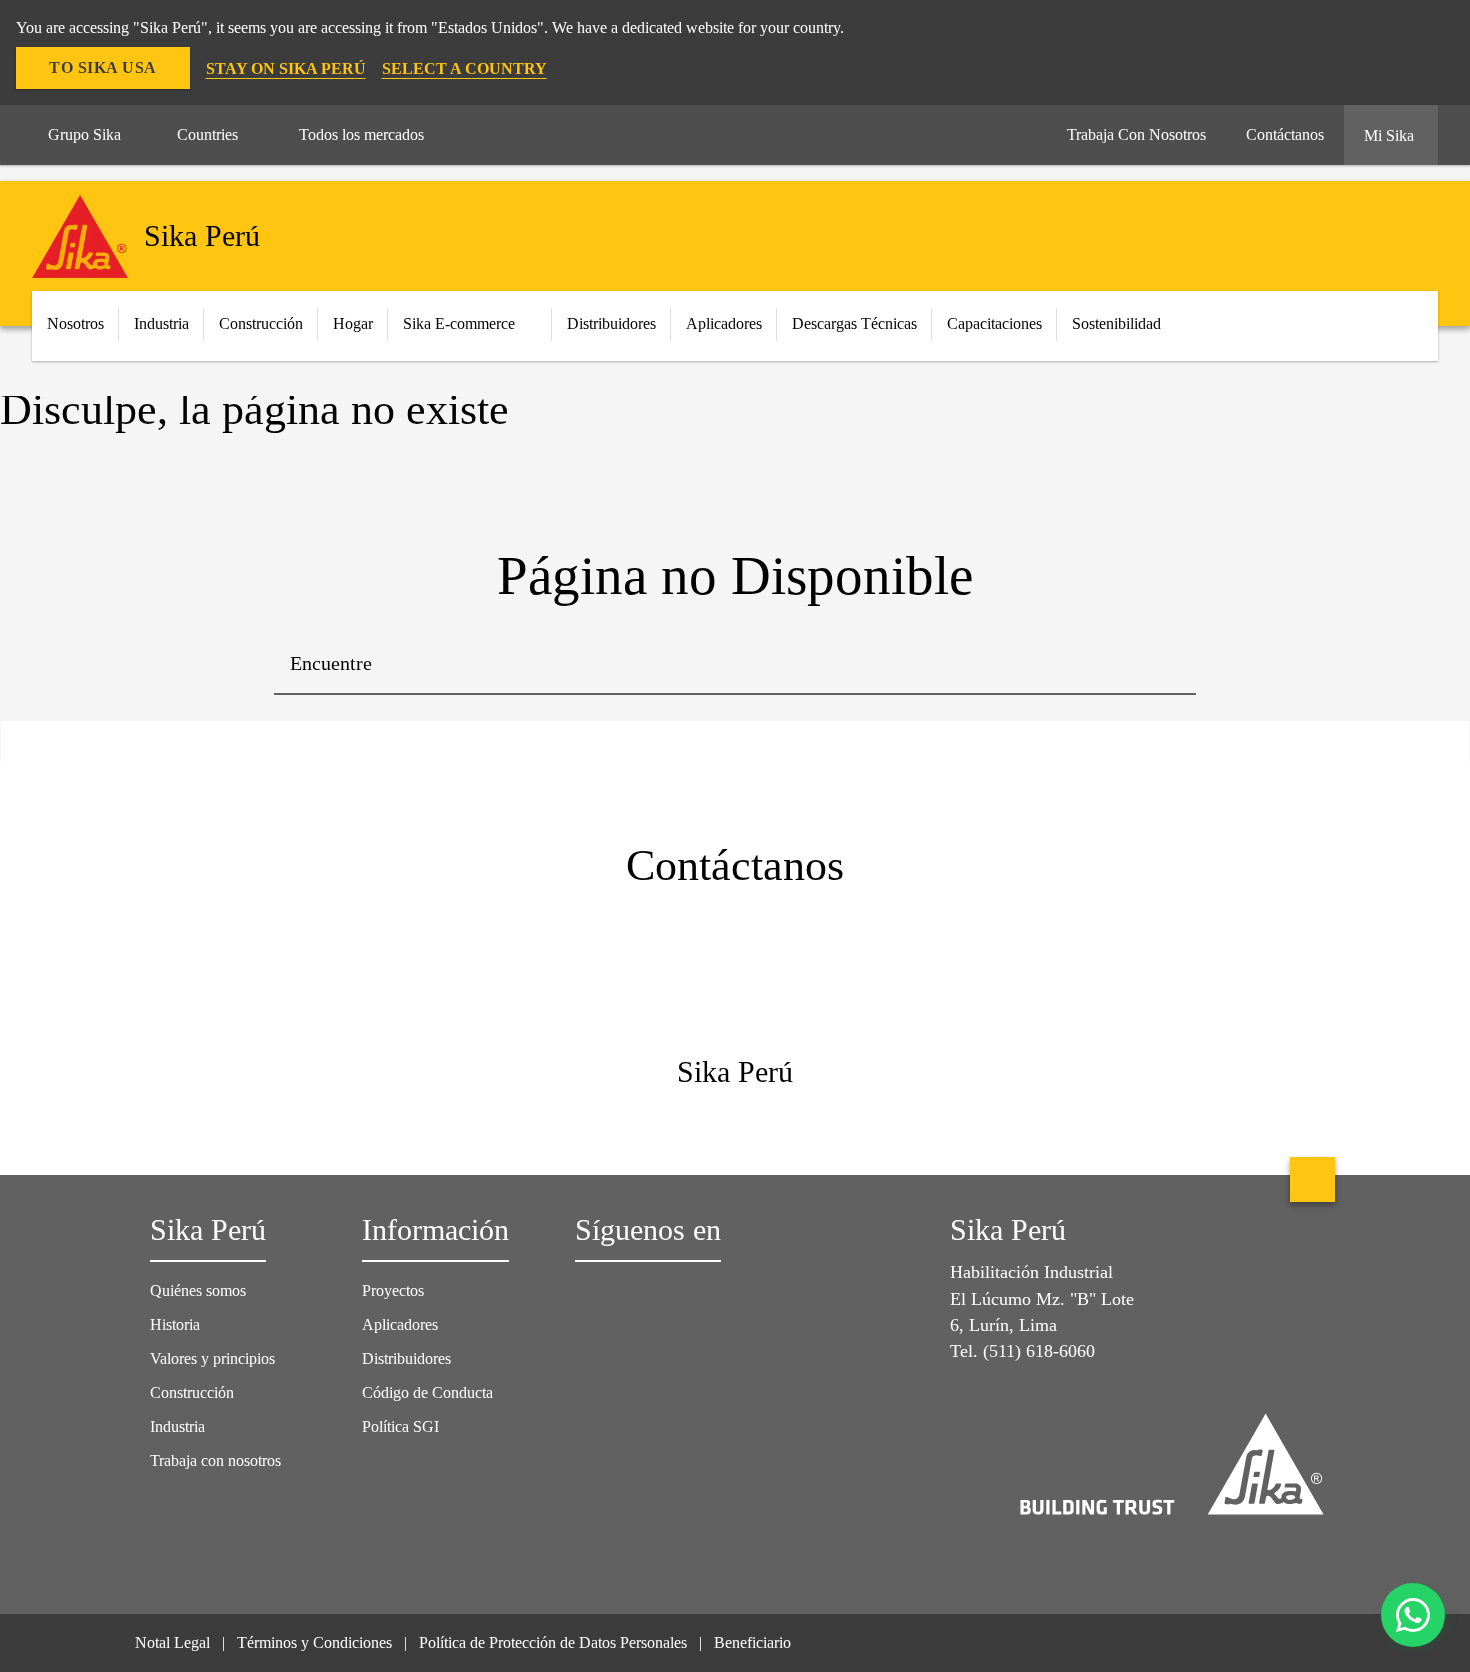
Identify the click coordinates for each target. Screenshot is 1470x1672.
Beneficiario (754, 1642)
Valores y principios (212, 1358)
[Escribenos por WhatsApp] (1413, 1615)
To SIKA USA (103, 67)
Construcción (192, 1392)
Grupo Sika (84, 134)
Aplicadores (400, 1324)
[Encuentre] (1166, 665)
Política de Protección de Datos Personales (553, 1642)
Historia (175, 1324)
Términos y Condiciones (314, 1642)
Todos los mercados (361, 134)
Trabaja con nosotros (215, 1460)
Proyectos (393, 1290)
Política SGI (400, 1426)
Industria (161, 323)
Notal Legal (172, 1642)
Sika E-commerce (459, 323)
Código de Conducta (429, 1392)
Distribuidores (406, 1358)
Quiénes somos (198, 1290)
